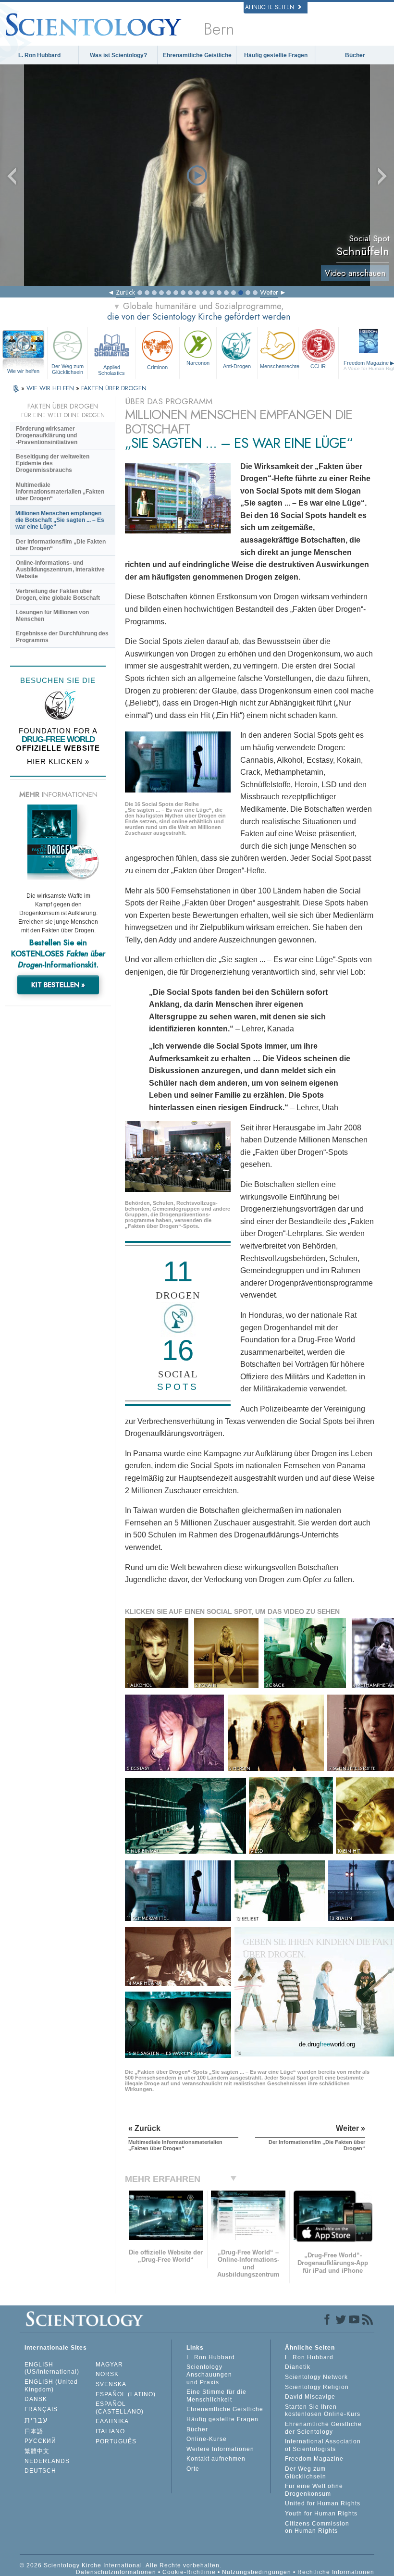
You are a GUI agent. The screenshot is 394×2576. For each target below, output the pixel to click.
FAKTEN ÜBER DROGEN (114, 388)
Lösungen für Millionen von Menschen (52, 616)
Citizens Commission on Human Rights (317, 2527)
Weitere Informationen (220, 2449)
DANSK (36, 2399)
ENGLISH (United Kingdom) (51, 2386)
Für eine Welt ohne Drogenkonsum (314, 2490)
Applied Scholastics (111, 370)
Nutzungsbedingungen (257, 2572)
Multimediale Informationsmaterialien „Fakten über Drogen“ (60, 492)
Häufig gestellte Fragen (276, 55)
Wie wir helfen (23, 371)
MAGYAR (109, 2365)
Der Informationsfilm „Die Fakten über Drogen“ (61, 545)
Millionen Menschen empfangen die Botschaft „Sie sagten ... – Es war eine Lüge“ (60, 520)
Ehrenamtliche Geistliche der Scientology (323, 2428)
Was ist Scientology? (118, 55)
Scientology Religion (317, 2387)
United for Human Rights (323, 2503)
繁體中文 (37, 2451)
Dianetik (298, 2367)
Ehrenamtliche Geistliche (197, 55)
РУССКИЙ (40, 2441)
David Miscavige (310, 2397)
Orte (193, 2469)
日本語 (34, 2431)
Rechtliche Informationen (336, 2572)
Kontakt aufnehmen (216, 2459)
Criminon (157, 367)
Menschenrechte (279, 366)
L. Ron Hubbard (39, 55)
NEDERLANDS (47, 2461)
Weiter (269, 292)
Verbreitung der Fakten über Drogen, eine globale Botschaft (58, 594)
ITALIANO (110, 2431)
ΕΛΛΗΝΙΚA (112, 2421)
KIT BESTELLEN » (58, 985)
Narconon (198, 363)
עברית (36, 2420)
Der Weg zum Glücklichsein (68, 369)
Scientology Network (316, 2377)
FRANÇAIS (41, 2409)
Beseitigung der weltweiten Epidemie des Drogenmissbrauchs (53, 463)
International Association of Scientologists (323, 2445)
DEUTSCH (40, 2471)
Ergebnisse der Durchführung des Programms (62, 637)
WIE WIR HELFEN (51, 388)
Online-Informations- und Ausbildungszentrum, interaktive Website (60, 570)
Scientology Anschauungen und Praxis (209, 2374)
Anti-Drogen (237, 366)
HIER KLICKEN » (58, 762)
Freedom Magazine (314, 2459)
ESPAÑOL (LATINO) (126, 2394)
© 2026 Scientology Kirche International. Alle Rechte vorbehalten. (121, 2565)
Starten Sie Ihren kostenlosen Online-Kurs (323, 2411)
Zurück (125, 292)
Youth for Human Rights (321, 2514)
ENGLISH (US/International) (52, 2368)
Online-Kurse (207, 2439)
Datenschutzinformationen (116, 2572)
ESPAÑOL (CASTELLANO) (120, 2408)
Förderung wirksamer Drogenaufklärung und (47, 435)
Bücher (355, 55)
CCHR (318, 366)
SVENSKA (111, 2384)
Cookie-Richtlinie (189, 2572)
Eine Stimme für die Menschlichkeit (216, 2396)
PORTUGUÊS (116, 2441)
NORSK (107, 2374)
